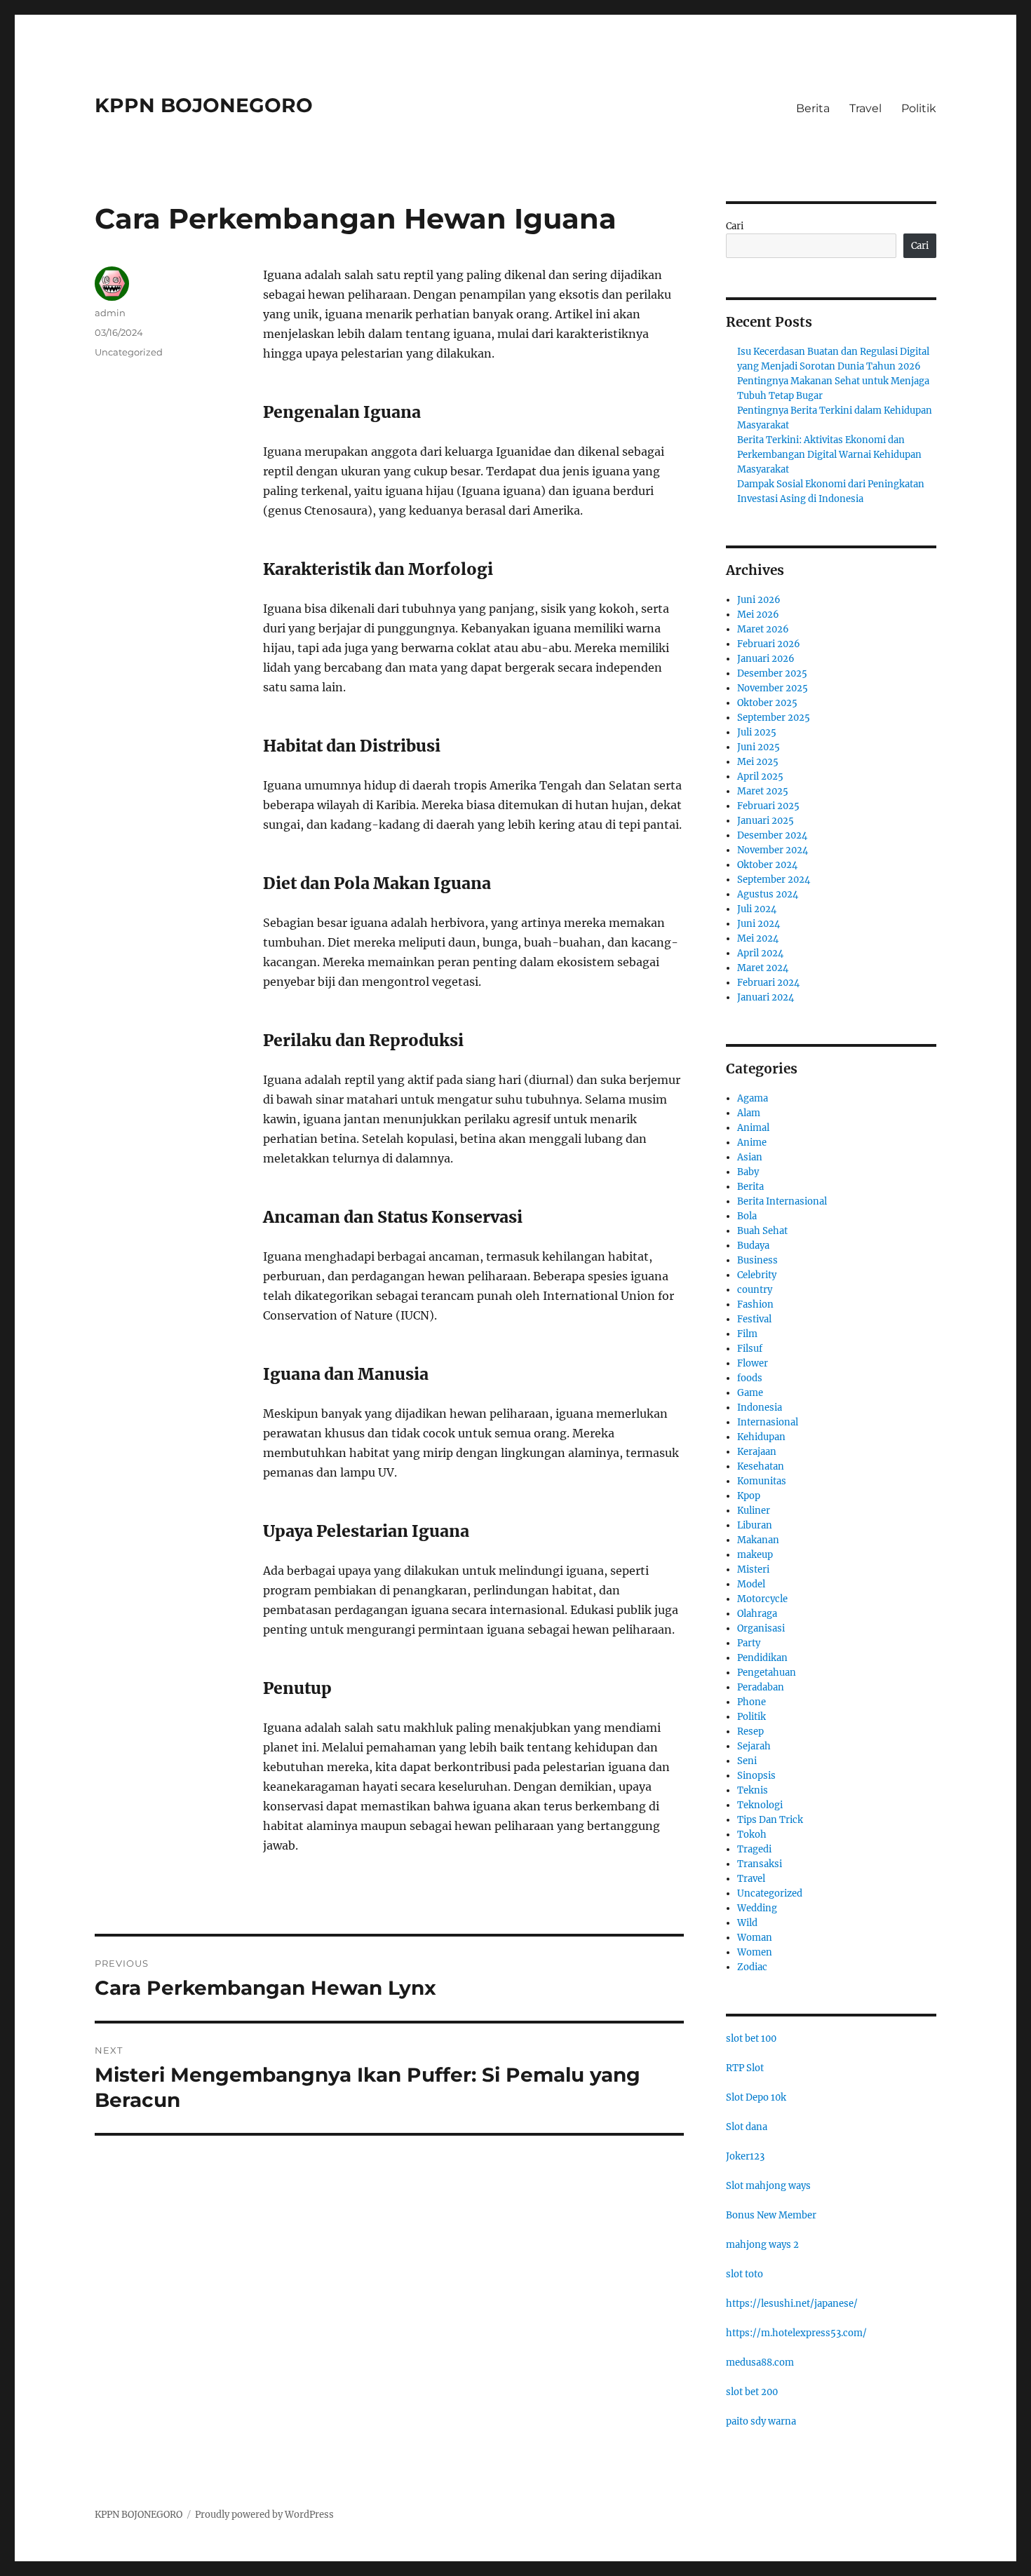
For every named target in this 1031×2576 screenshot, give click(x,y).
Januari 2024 (766, 997)
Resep (750, 1731)
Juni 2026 (759, 600)
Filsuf (750, 1349)
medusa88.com (760, 2363)
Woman (755, 1938)
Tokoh (752, 1835)
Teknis (753, 1790)
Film (747, 1334)
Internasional (768, 1422)
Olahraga (757, 1614)
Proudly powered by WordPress (264, 2515)
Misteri (753, 1570)
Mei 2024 (758, 938)
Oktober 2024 (767, 865)
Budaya (753, 1246)
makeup (755, 1555)
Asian (750, 1157)
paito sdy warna (761, 2421)
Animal (753, 1128)
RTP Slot (745, 2068)
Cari (735, 226)
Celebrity (757, 1275)
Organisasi (761, 1628)
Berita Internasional (782, 1201)
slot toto (744, 2274)
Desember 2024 (772, 835)
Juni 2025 (759, 747)
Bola (747, 1216)
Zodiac (752, 1967)
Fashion (755, 1304)
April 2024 (760, 953)
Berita (813, 108)
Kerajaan (757, 1452)
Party (749, 1643)
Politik (919, 108)
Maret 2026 (763, 629)
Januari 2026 (766, 659)
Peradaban (761, 1687)
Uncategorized (129, 352)
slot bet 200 (752, 2392)
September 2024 (774, 880)
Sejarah (754, 1746)
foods (750, 1378)
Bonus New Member (771, 2215)
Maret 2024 (763, 968)
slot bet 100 (751, 2039)
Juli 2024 (757, 909)
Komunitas (762, 1481)
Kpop (749, 1496)
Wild (747, 1923)
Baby (748, 1172)
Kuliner (754, 1511)
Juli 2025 (757, 732)
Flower (753, 1363)
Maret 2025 (763, 791)
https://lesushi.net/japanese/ (792, 2304)
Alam (749, 1113)
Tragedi (754, 1849)
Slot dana (747, 2127)
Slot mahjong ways (768, 2186)
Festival (754, 1319)
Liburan (755, 1525)
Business (757, 1260)
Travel (865, 108)
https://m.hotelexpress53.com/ (796, 2333)
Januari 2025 (766, 821)
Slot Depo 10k (756, 2097)
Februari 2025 (768, 806)
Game (750, 1393)
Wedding (757, 1908)
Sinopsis (756, 1776)
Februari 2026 (769, 644)
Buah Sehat (762, 1231)
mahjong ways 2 (762, 2245)
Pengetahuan (767, 1673)
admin (110, 313)
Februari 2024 (768, 983)
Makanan (758, 1540)
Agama (753, 1098)
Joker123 (745, 2156)
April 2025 (760, 777)
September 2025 (774, 718)
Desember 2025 (772, 673)
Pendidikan (762, 1658)
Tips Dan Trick (770, 1820)
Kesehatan (761, 1466)
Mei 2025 (758, 762)
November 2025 (773, 688)
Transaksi (760, 1864)
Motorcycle (762, 1599)
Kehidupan (761, 1437)
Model (751, 1584)
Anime (752, 1143)
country (755, 1290)
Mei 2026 (758, 615)
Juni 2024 (759, 924)
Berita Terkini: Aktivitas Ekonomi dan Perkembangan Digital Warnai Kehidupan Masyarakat (829, 455)
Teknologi (760, 1805)
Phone (752, 1702)
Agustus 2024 (768, 894)
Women (755, 1952)
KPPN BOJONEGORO (204, 105)
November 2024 (773, 850)
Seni (747, 1761)
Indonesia (760, 1408)
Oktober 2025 (767, 703)
